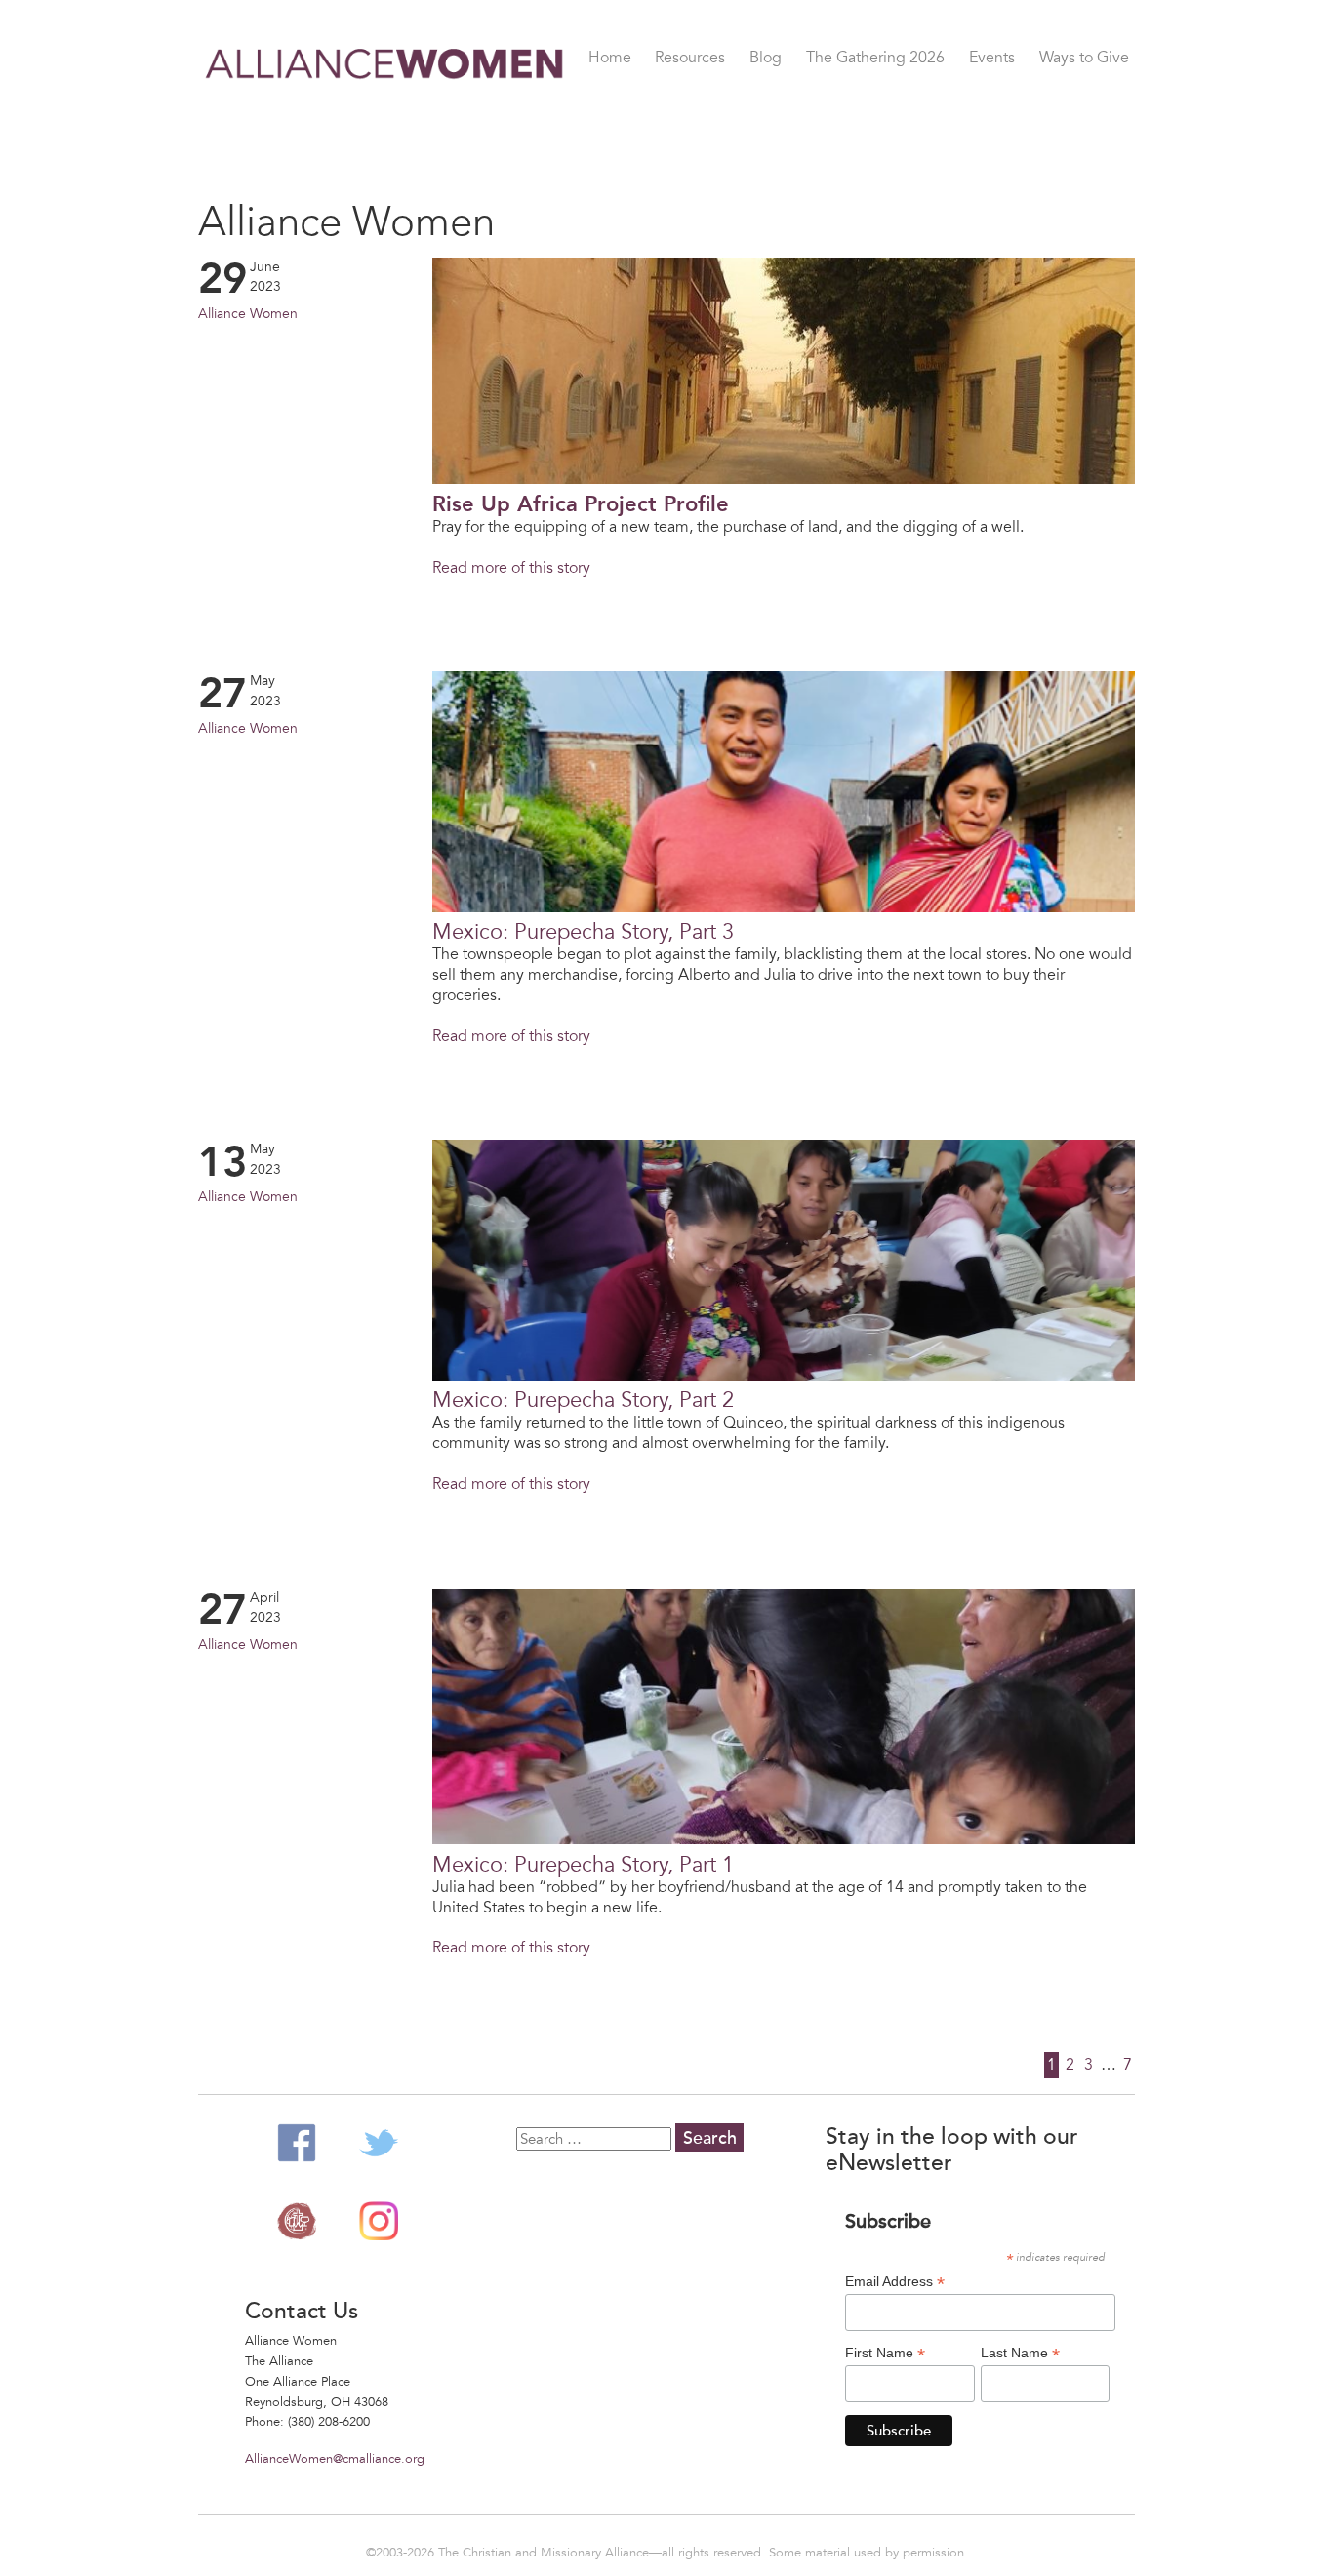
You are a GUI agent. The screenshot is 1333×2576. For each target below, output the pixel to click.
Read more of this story (511, 568)
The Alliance (297, 2221)
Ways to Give (1084, 59)
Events (992, 59)
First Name (885, 2353)
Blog (766, 59)
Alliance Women (385, 117)
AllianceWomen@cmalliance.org (335, 2459)
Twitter (379, 2143)
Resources (690, 59)
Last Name (1020, 2353)
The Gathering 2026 (875, 59)
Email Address (895, 2282)
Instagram (379, 2221)
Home (610, 59)
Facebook (297, 2143)
